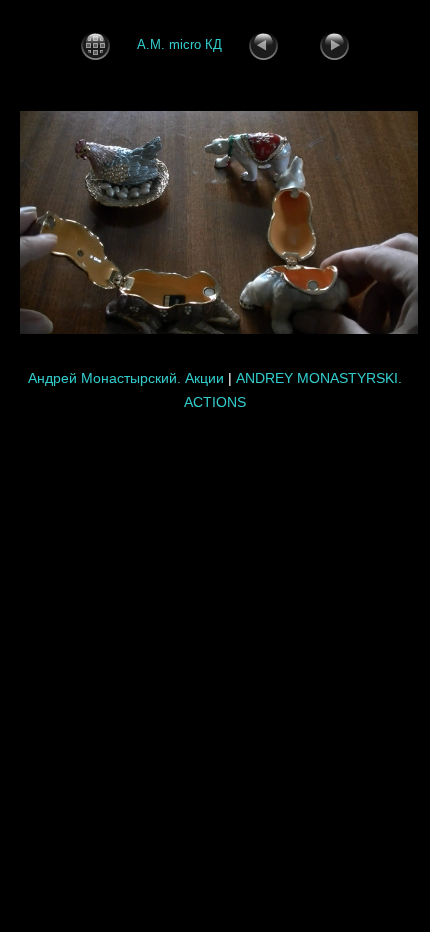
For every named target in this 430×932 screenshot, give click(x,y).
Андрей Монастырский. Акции (126, 378)
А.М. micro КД (179, 44)
